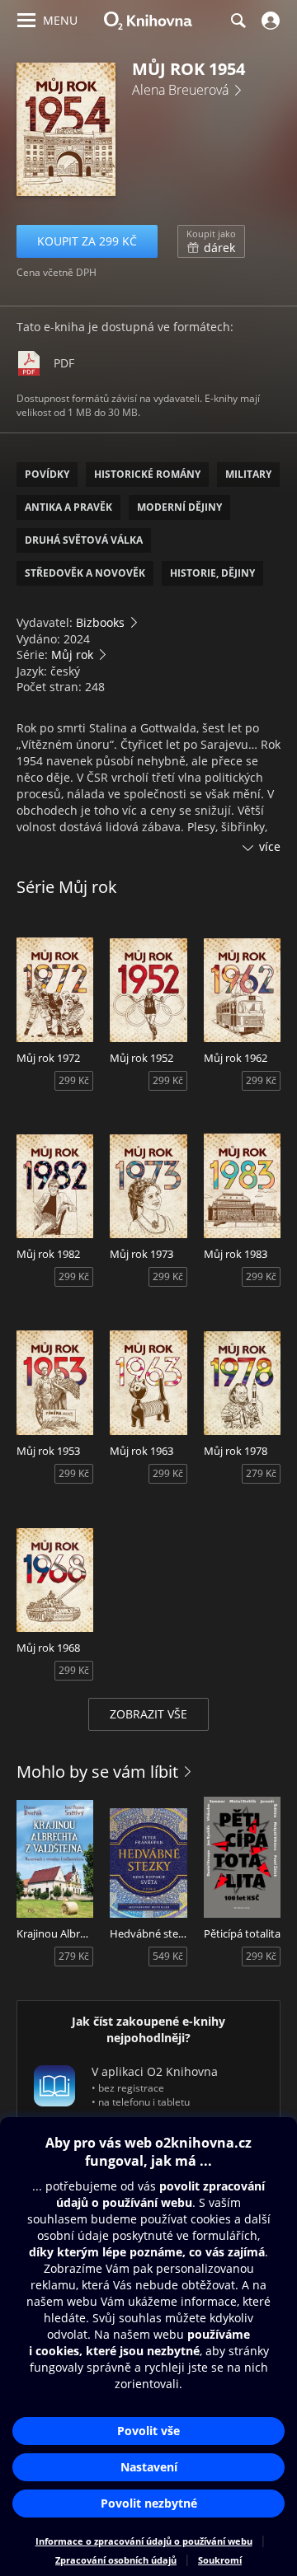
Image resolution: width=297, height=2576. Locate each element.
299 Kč (74, 1080)
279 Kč (261, 1473)
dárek (211, 241)
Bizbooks (100, 622)
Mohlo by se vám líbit (97, 1772)
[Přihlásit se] (269, 21)
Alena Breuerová (180, 90)
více (270, 846)
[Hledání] (238, 21)
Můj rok (72, 655)
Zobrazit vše (148, 1714)
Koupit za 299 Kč (87, 241)
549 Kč (168, 1956)
